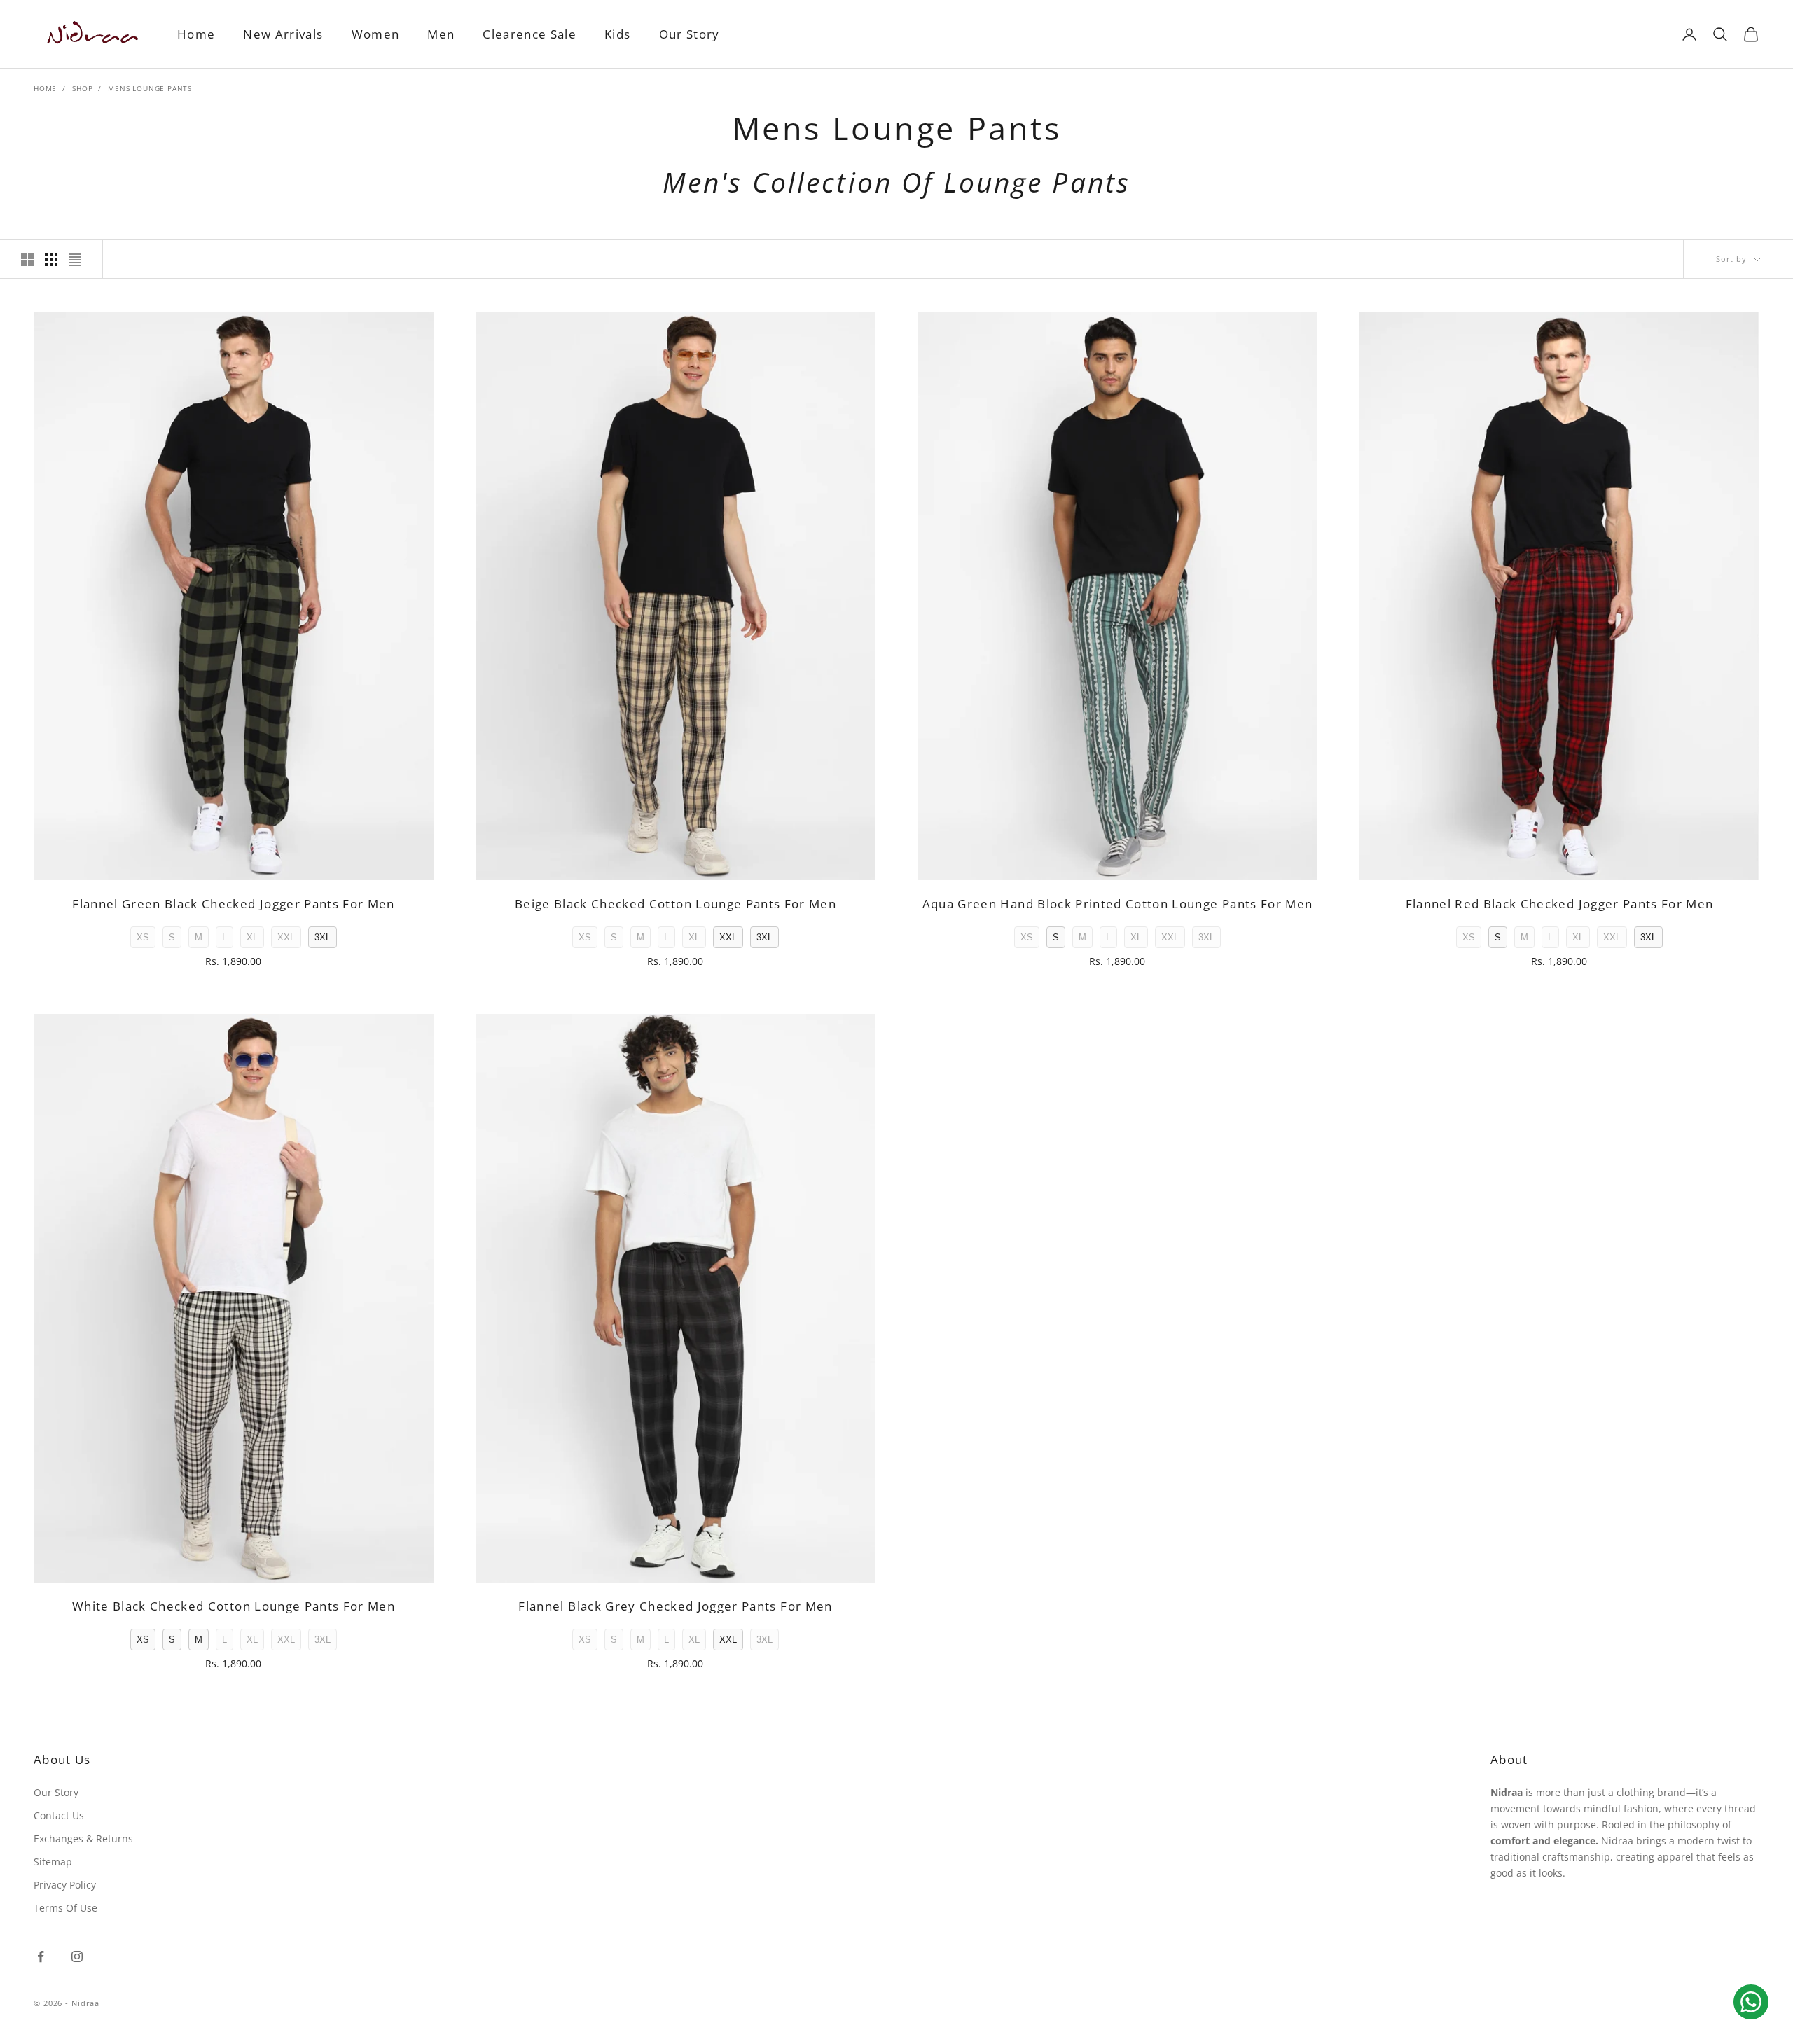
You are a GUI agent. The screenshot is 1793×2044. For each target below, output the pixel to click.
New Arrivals (283, 34)
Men (441, 34)
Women (376, 34)
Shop (82, 88)
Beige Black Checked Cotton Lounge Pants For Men (676, 904)
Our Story (690, 34)
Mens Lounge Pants (150, 88)
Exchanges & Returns (83, 1838)
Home (196, 34)
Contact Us (59, 1815)
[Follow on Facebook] (41, 1956)
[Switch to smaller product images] (51, 260)
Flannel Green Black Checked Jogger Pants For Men (234, 904)
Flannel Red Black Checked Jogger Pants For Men (1560, 904)
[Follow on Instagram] (77, 1956)
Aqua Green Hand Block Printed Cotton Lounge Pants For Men (1118, 904)
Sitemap (53, 1862)
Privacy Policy (65, 1885)
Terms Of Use (65, 1908)
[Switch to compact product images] (75, 260)
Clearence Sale (529, 34)
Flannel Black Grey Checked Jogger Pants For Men (675, 1606)
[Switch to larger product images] (27, 260)
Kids (617, 34)
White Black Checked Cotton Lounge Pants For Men (234, 1606)
